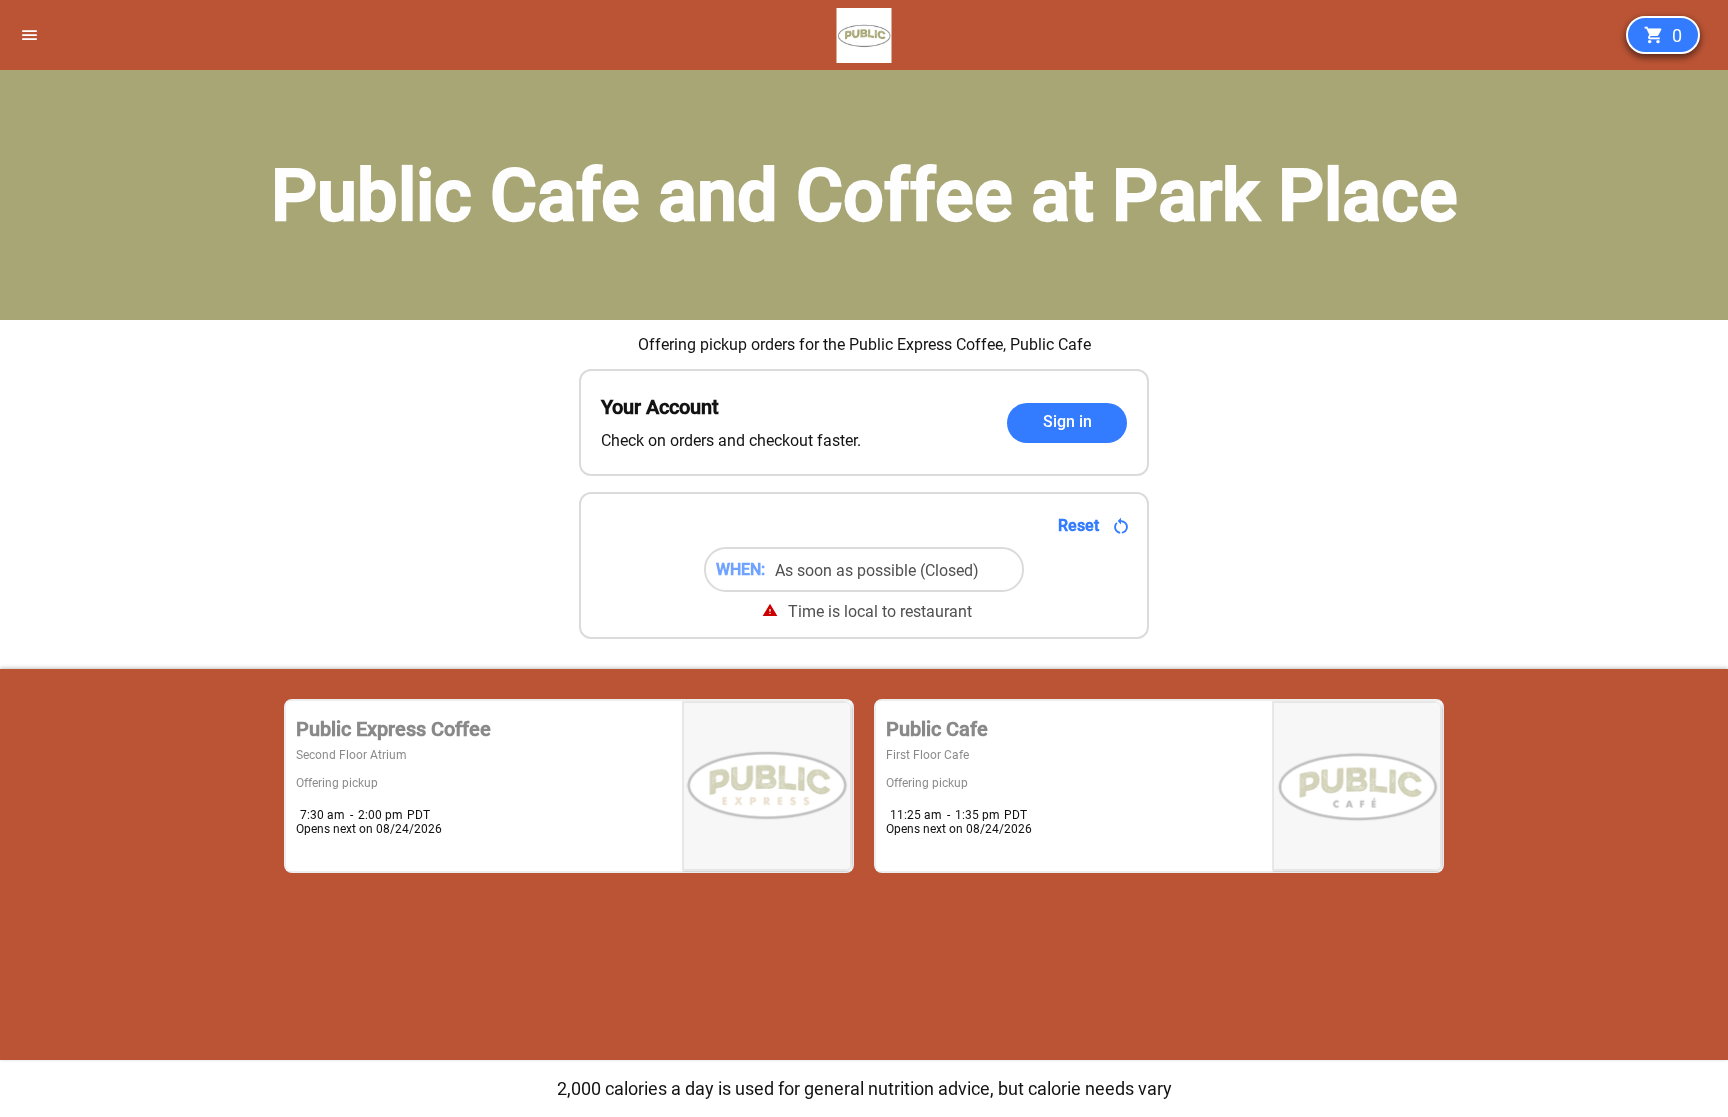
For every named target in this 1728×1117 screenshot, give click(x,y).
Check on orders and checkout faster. (731, 440)
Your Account (660, 407)
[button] (38, 35)
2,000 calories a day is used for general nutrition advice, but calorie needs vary (864, 1088)
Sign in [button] (1067, 421)
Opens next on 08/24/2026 (369, 829)
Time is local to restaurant (880, 611)
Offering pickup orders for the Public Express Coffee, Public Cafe (864, 344)
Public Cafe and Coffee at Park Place (864, 195)
